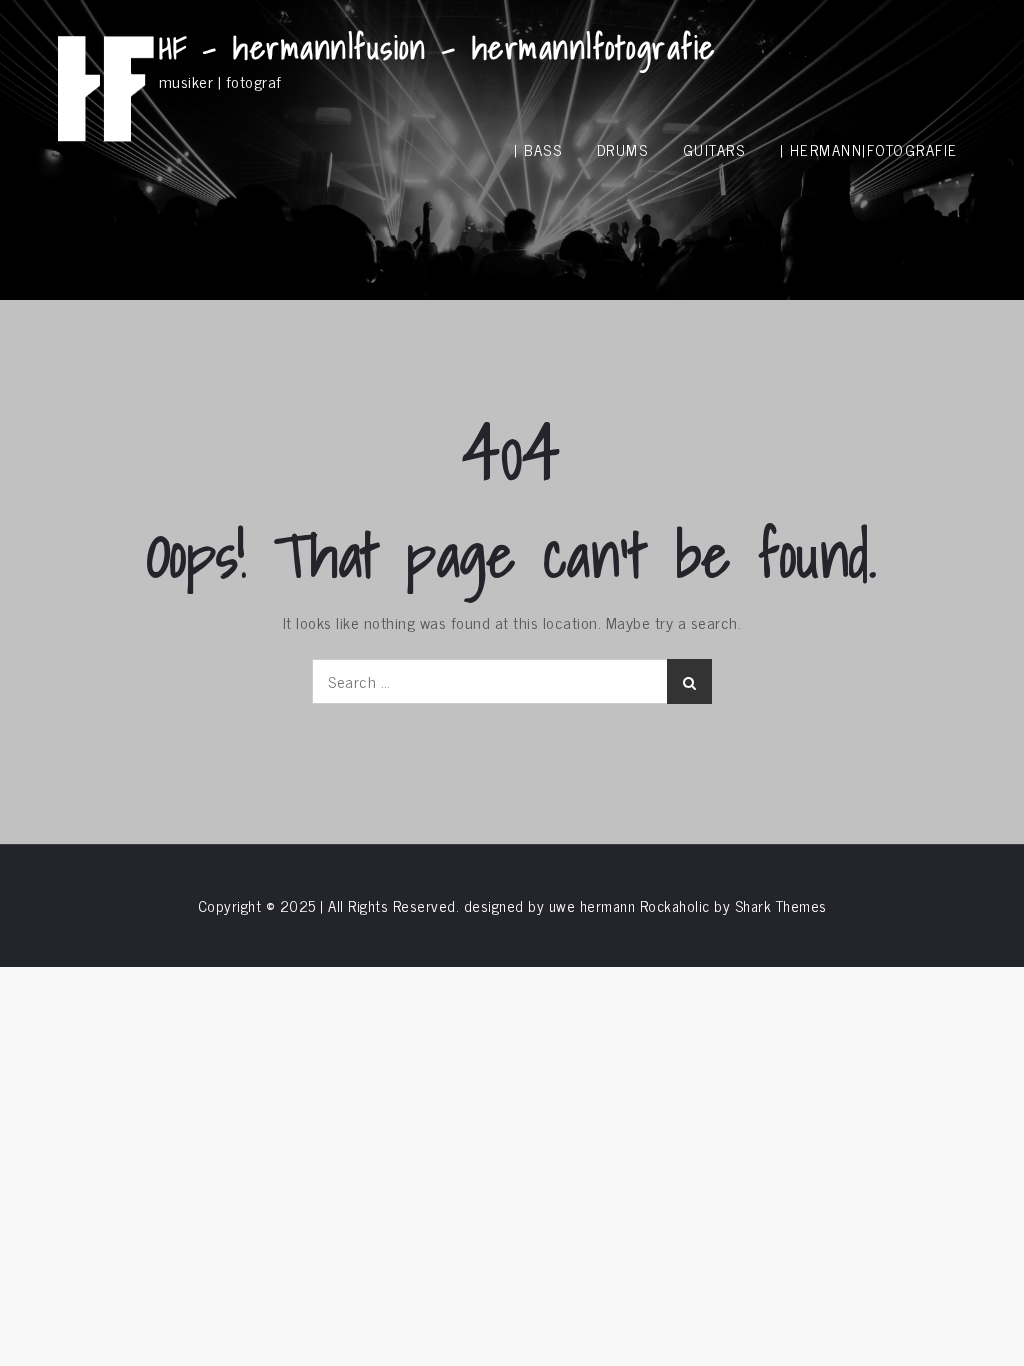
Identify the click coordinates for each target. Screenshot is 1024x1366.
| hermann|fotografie (869, 149)
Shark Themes (781, 905)
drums (623, 149)
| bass (538, 149)
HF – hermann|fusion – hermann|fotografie (437, 47)
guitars (714, 149)
